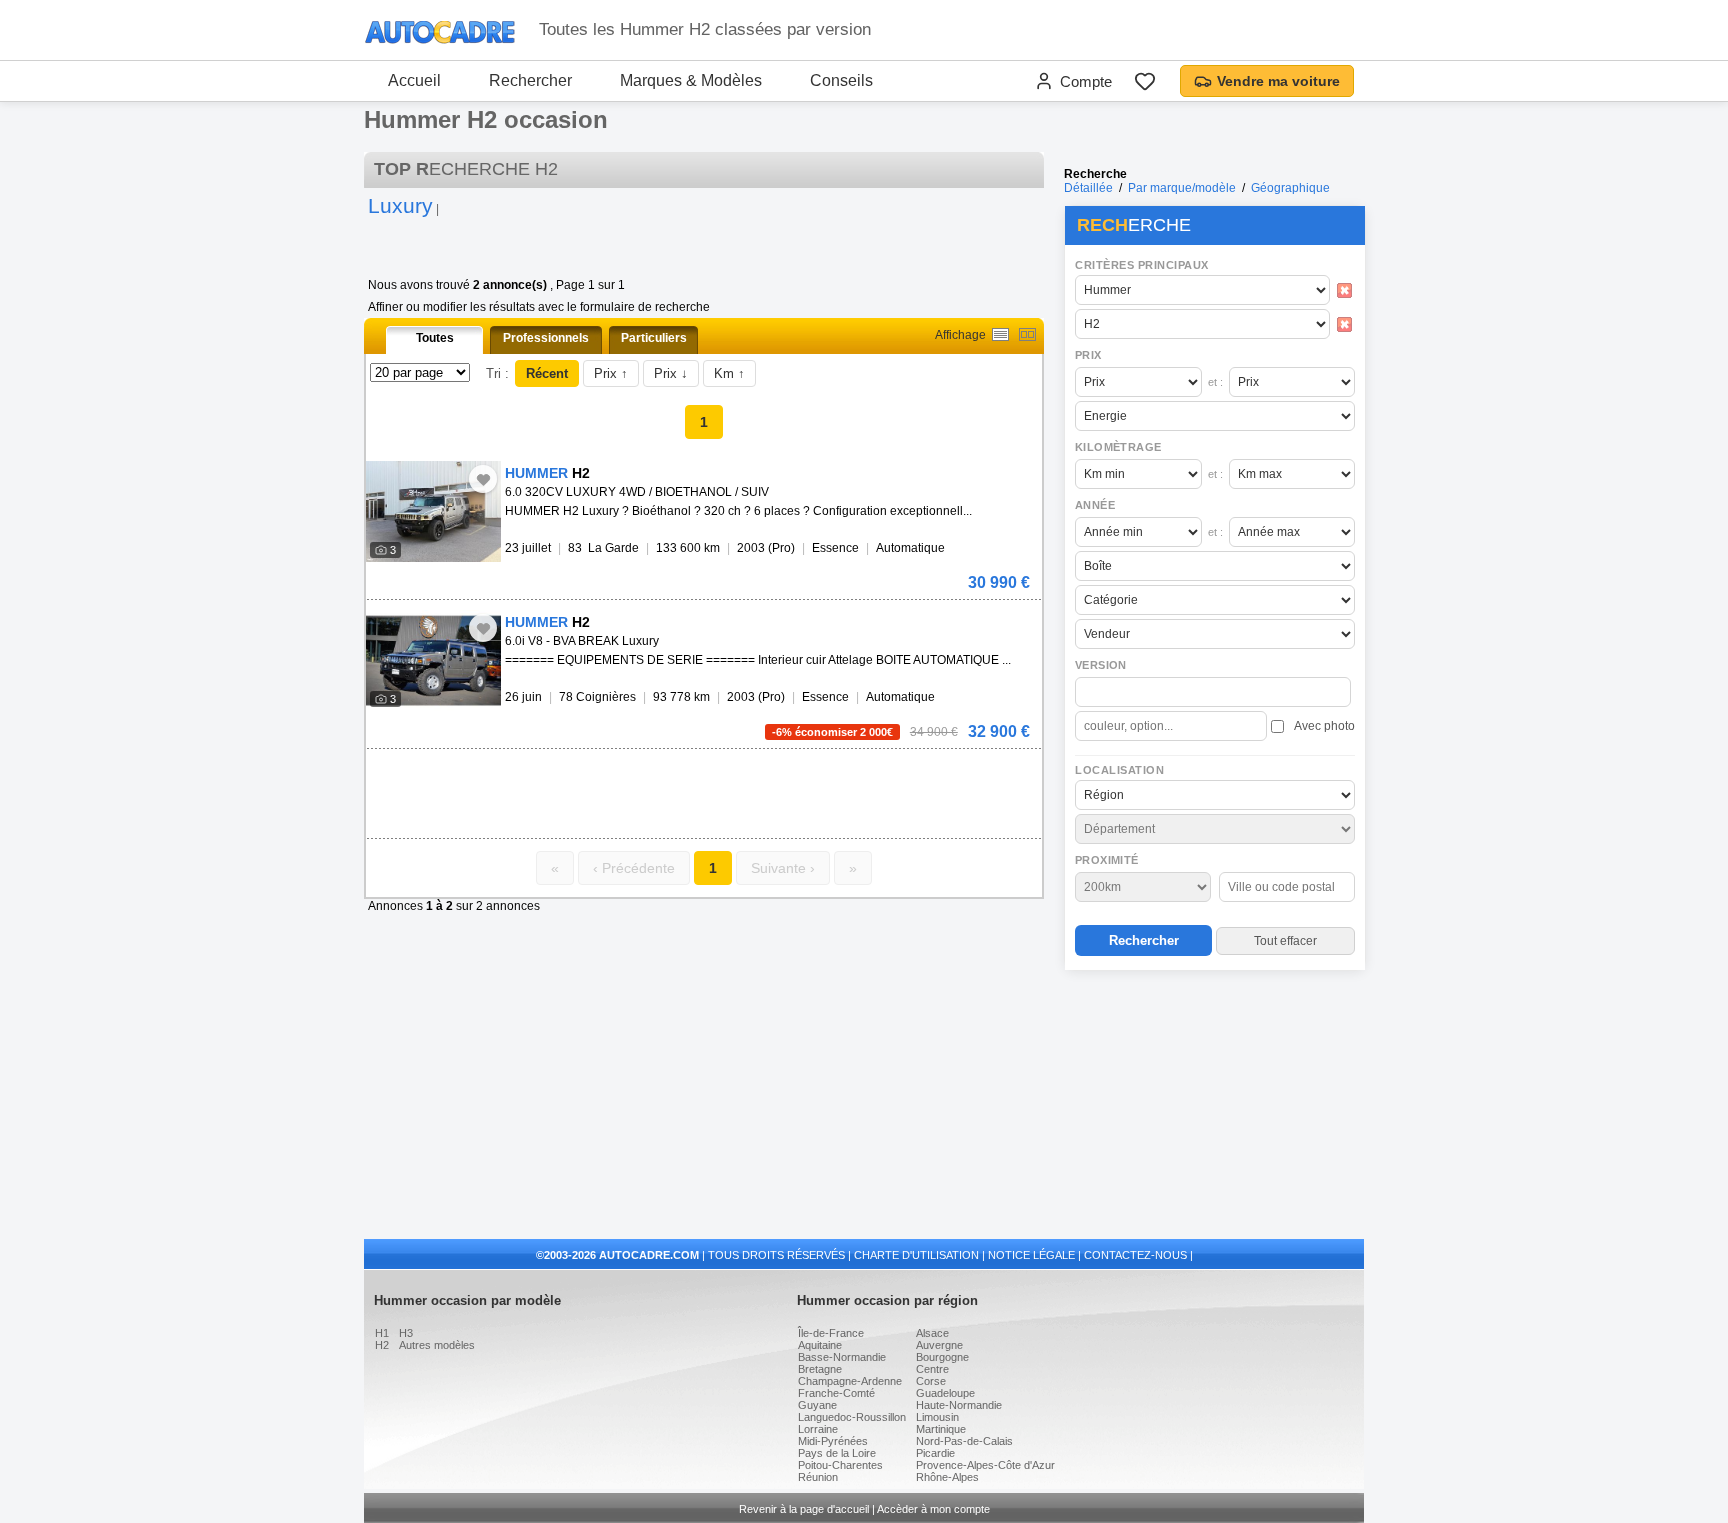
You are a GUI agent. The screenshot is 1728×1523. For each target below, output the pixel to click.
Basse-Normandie (842, 1357)
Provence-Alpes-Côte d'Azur (985, 1465)
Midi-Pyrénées (833, 1441)
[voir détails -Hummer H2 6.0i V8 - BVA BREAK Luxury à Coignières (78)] (433, 660)
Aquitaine (820, 1345)
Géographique (1290, 188)
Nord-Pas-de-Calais (964, 1441)
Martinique (941, 1429)
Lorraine (818, 1429)
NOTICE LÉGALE (1031, 1255)
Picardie (935, 1453)
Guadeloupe (945, 1393)
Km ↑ (729, 373)
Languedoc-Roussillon (852, 1417)
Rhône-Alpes (947, 1477)
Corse (931, 1381)
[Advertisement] (1214, 1106)
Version (1101, 665)
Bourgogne (942, 1357)
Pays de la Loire (837, 1453)
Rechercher (530, 80)
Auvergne (939, 1345)
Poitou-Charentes (840, 1465)
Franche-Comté (836, 1393)
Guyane (817, 1405)
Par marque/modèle (1182, 188)
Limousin (937, 1417)
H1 (382, 1333)
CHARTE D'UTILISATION (916, 1255)
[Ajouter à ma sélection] (483, 479)
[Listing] (1000, 334)
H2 (382, 1345)
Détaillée (1088, 188)
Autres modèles (437, 1345)
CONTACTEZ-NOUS (1135, 1255)
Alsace (932, 1333)
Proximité (1107, 860)
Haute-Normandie (959, 1405)
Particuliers (654, 338)
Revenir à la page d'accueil (804, 1509)
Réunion (818, 1477)
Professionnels (546, 338)
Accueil (414, 80)
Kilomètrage (1118, 447)
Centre (932, 1369)
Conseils (841, 80)
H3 (406, 1333)
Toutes (435, 338)
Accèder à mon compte (933, 1509)
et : (1215, 382)
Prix (1088, 355)
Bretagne (820, 1369)
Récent (547, 373)
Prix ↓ (671, 373)
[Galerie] (1027, 334)
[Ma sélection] (1145, 81)
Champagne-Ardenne (850, 1381)
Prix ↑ (611, 373)
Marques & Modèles (691, 80)
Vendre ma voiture (1278, 81)
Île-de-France (831, 1333)
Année (1095, 505)
